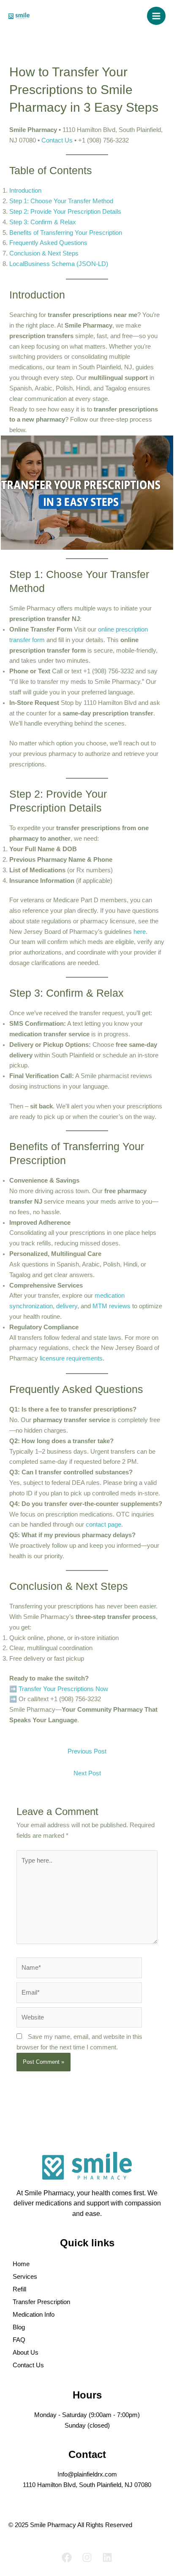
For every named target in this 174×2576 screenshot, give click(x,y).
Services (25, 2277)
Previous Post (87, 1751)
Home (21, 2264)
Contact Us (28, 2365)
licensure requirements (71, 1358)
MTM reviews (111, 1306)
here (140, 932)
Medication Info (34, 2315)
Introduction (25, 191)
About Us (26, 2353)
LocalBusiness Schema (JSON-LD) (59, 264)
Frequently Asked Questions (48, 243)
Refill (19, 2289)
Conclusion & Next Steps (44, 253)
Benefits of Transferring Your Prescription (66, 233)
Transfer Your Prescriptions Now (63, 1689)
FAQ (19, 2340)
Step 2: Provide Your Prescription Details (65, 212)
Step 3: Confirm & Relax (43, 222)
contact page (103, 1525)
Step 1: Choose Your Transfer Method (61, 201)
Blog (19, 2327)
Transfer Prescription (41, 2302)
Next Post (87, 1773)
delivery (67, 1306)
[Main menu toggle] (156, 16)
